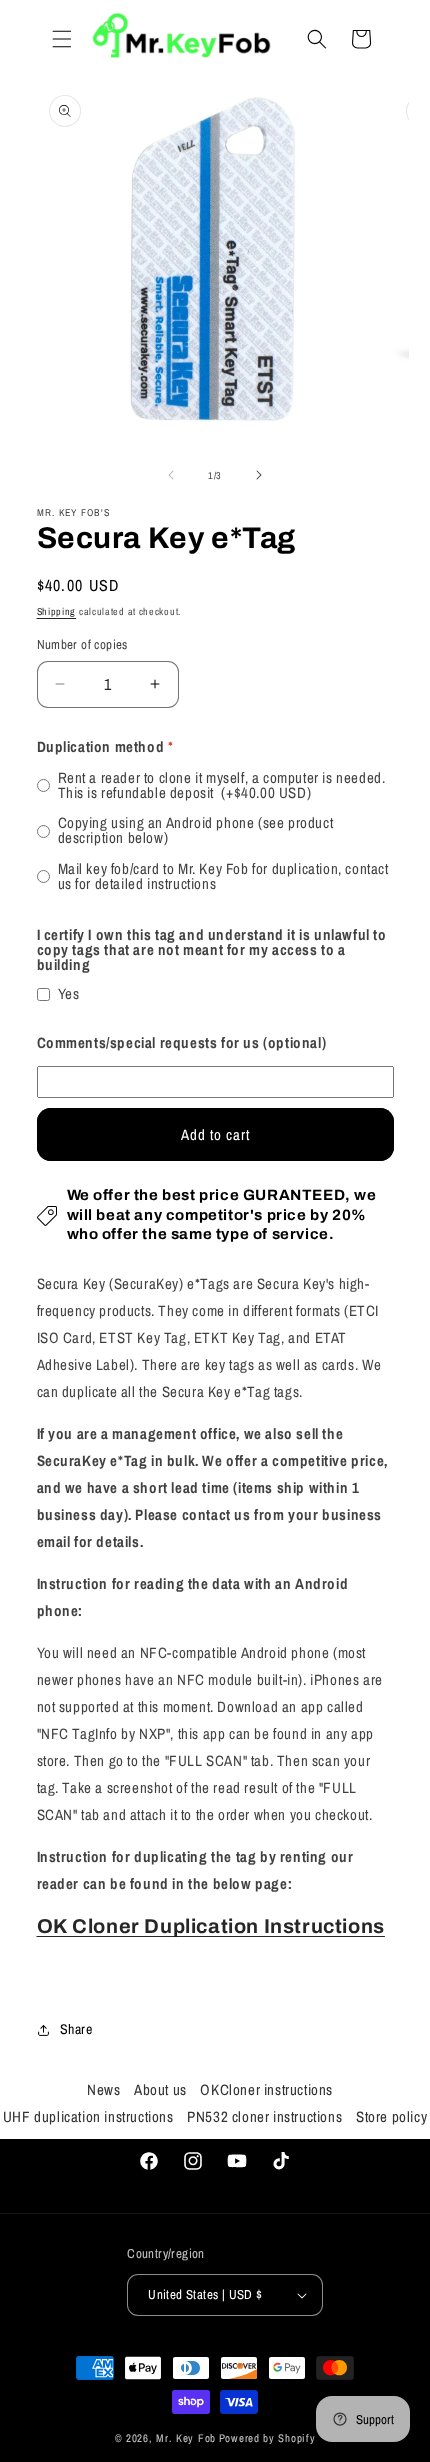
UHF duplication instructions (88, 2116)
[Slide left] (171, 475)
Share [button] (76, 2029)
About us (160, 2089)
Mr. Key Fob (186, 2438)
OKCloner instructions (266, 2089)
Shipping (57, 611)
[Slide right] (259, 475)
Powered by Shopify (267, 2438)
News (103, 2089)
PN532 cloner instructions (264, 2116)
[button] (62, 39)
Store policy (391, 2116)
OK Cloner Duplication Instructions (211, 1926)
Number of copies (82, 644)
